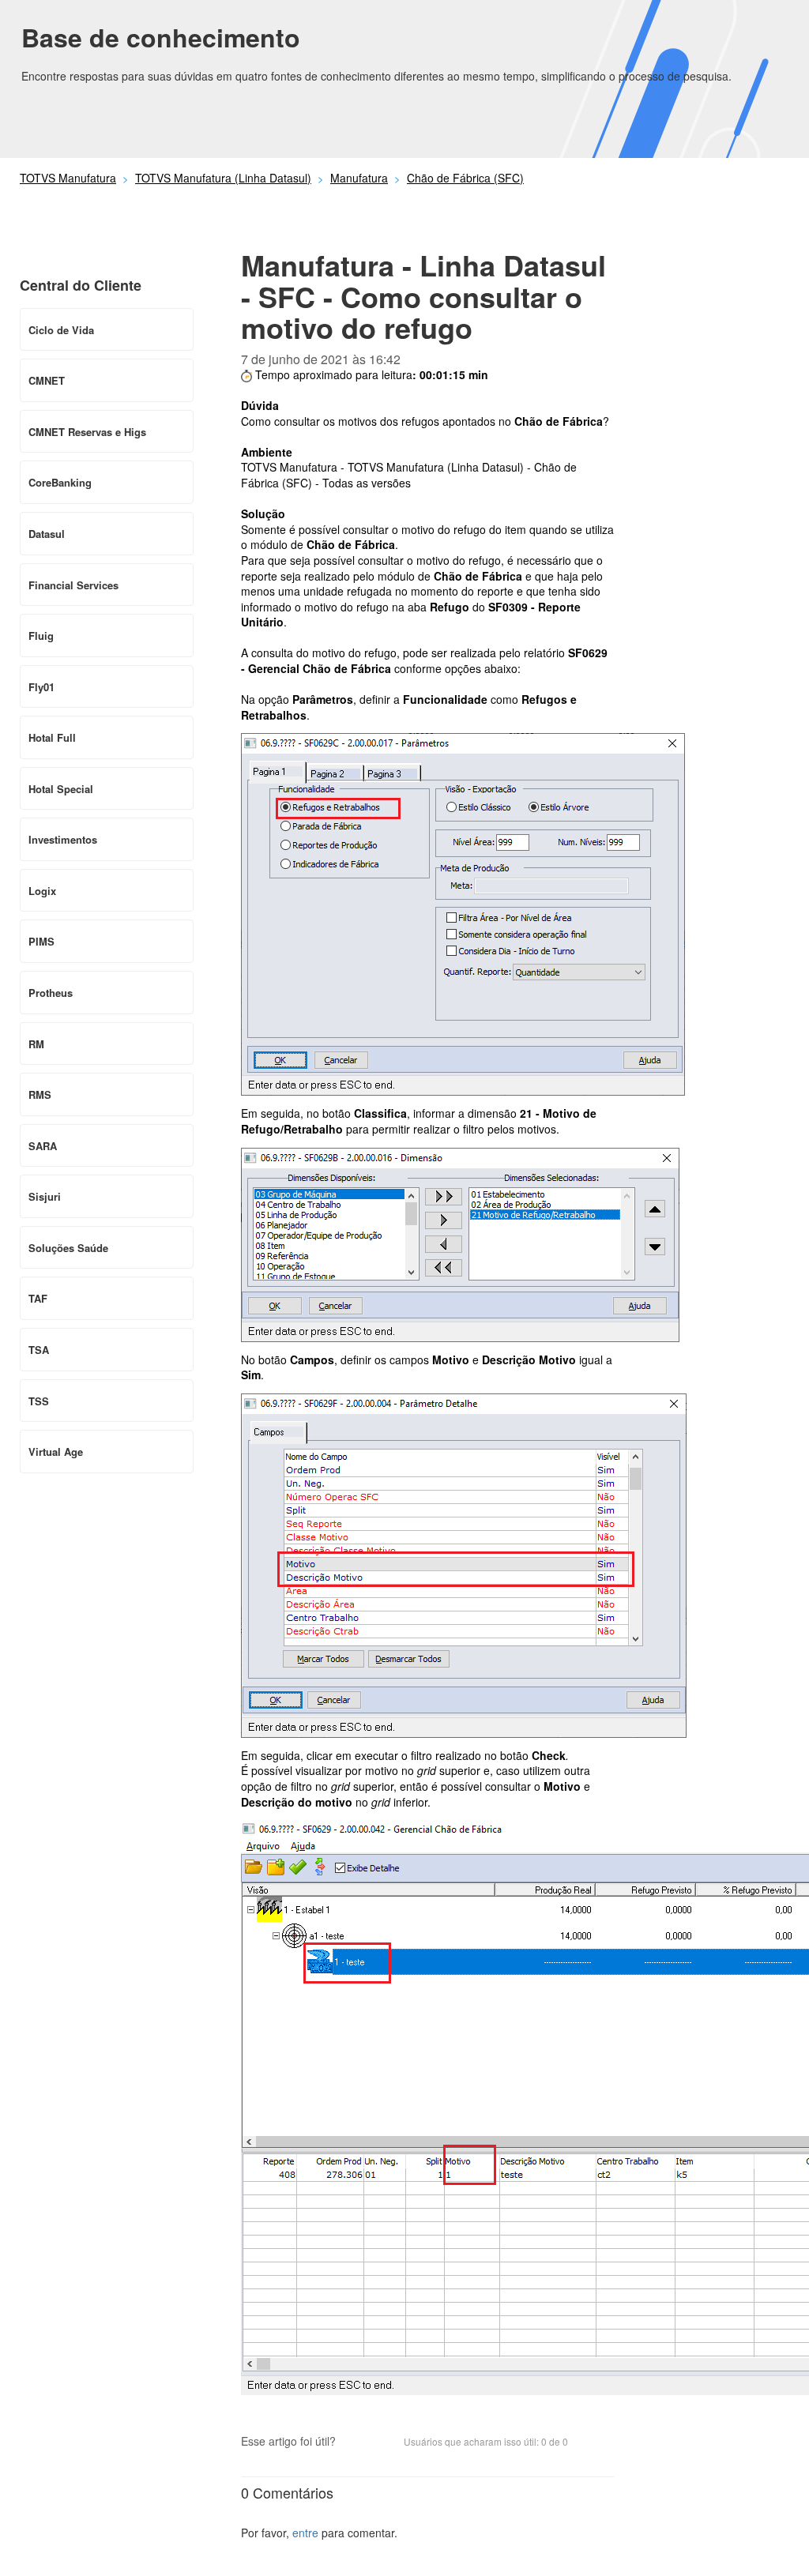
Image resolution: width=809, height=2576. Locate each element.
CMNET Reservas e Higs (87, 432)
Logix (42, 891)
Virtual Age (56, 1452)
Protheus (51, 993)
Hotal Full (52, 737)
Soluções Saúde (68, 1248)
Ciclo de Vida (61, 330)
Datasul (47, 534)
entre (305, 2533)
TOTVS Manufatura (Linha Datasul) (223, 178)
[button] (356, 2442)
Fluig (41, 636)
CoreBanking (60, 482)
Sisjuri (45, 1196)
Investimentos (63, 839)
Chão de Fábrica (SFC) (465, 178)
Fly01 (41, 687)
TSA (39, 1350)
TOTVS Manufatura (68, 178)
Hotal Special (61, 789)
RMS (40, 1094)
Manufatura (359, 178)
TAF (38, 1298)
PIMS (41, 941)
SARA (43, 1146)
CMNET (47, 380)
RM (36, 1044)
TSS (39, 1401)
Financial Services (73, 585)
